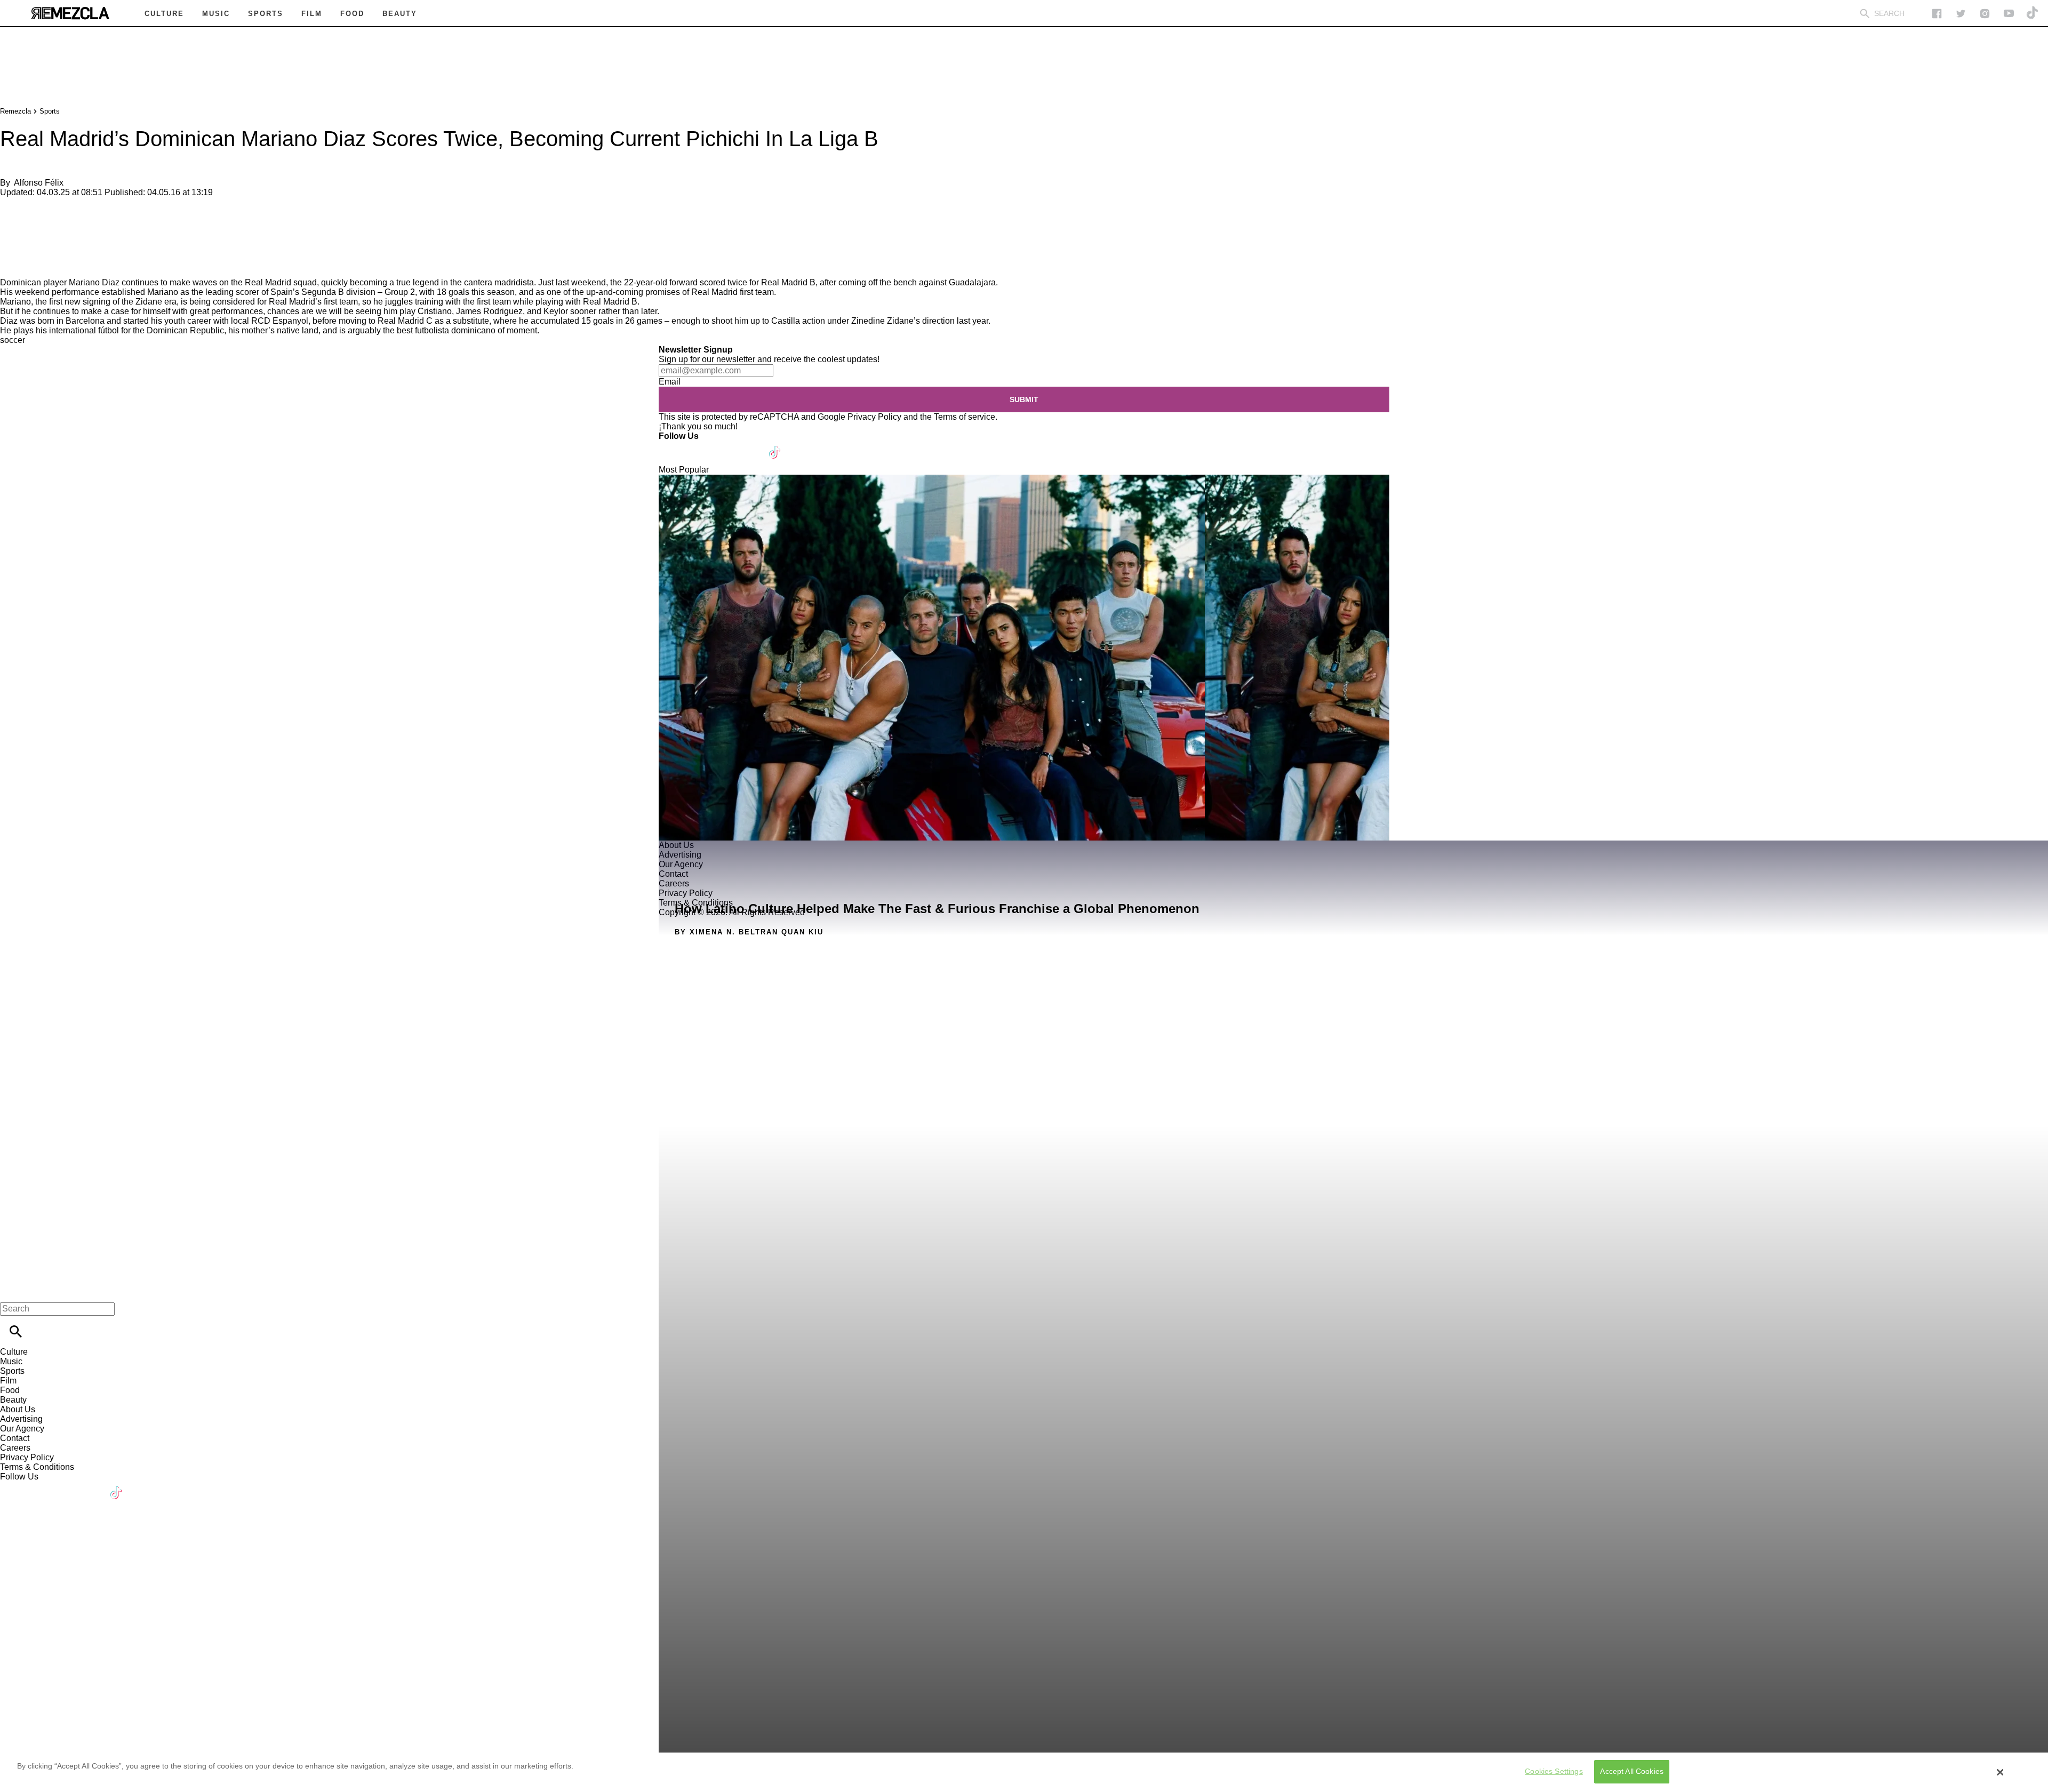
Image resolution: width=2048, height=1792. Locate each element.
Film (8, 1381)
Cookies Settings (1554, 1772)
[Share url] (12, 266)
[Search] (1865, 14)
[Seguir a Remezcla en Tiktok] (2033, 14)
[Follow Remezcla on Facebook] (1937, 14)
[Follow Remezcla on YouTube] (2009, 14)
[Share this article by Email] (90, 210)
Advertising (21, 1419)
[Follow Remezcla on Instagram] (1985, 14)
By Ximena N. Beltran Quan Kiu (749, 932)
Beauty (13, 1400)
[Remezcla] (70, 13)
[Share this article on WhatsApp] (13, 210)
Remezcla (15, 111)
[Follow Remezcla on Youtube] (750, 446)
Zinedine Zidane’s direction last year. (921, 321)
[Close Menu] (12, 1290)
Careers (15, 1448)
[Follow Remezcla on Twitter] (698, 446)
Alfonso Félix (39, 183)
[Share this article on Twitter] (65, 210)
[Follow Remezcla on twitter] (1961, 14)
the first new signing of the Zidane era (106, 302)
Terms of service (965, 417)
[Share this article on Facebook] (39, 210)
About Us (18, 1409)
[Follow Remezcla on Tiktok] (775, 446)
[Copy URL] (25, 242)
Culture (14, 1352)
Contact (15, 1438)
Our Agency (22, 1429)
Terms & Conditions (37, 1467)
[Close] (2001, 1772)
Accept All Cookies (1632, 1772)
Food (10, 1390)
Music (11, 1361)
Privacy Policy (874, 417)
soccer (13, 340)
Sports (50, 111)
